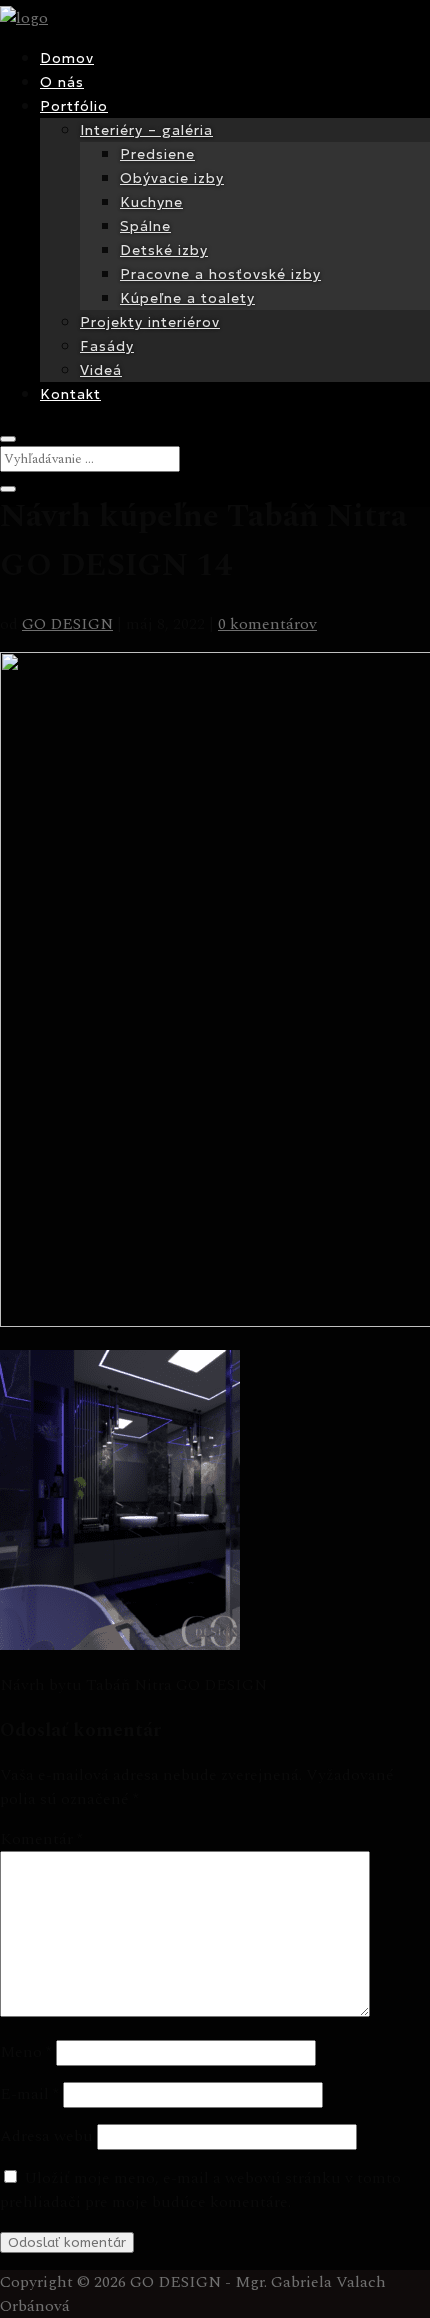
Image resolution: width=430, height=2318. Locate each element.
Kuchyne (151, 202)
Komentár (41, 1839)
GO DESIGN (67, 624)
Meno (26, 2052)
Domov (67, 58)
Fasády (107, 346)
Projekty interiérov (150, 322)
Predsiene (157, 154)
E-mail (29, 2094)
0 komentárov (267, 624)
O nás (62, 82)
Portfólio (74, 106)
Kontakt (70, 394)
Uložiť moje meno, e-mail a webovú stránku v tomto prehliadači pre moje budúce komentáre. (200, 2190)
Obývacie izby (172, 178)
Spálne (145, 226)
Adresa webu (46, 2136)
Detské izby (164, 250)
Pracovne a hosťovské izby (220, 274)
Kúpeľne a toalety (187, 298)
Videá (101, 370)
